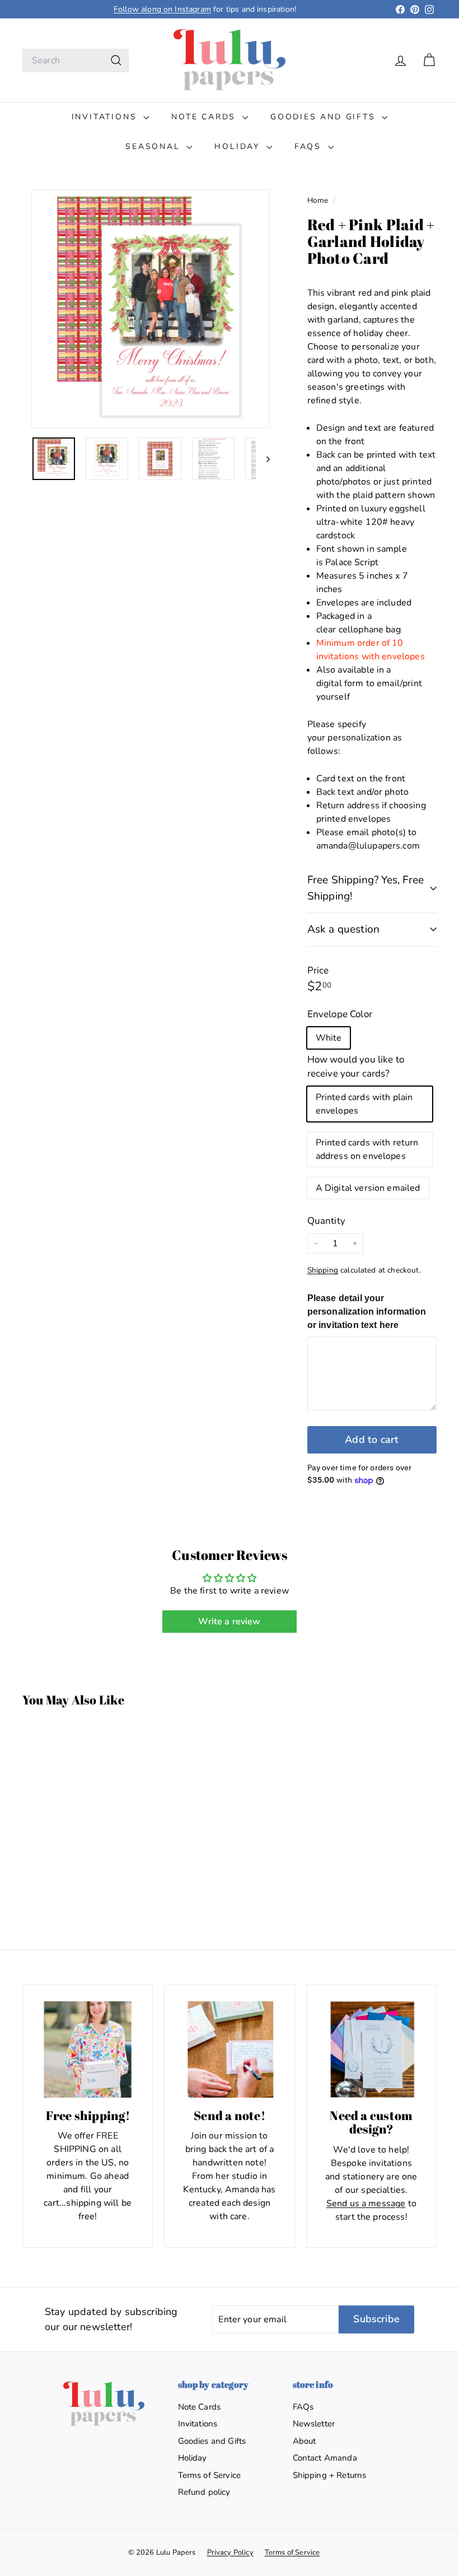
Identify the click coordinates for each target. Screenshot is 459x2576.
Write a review (229, 1622)
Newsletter (314, 2424)
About (305, 2441)
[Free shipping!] (88, 2049)
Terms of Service (210, 2475)
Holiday (239, 146)
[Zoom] (151, 309)
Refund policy (204, 2492)
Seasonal (154, 146)
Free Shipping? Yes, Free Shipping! (366, 888)
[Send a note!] (229, 2049)
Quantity (326, 1221)
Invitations (106, 117)
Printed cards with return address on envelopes (367, 1149)
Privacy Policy (230, 2552)
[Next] (263, 459)
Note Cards (205, 117)
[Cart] (429, 60)
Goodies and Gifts (325, 117)
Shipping (323, 1270)
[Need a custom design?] (371, 2049)
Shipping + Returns (330, 2475)
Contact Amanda (325, 2458)
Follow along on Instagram (162, 9)
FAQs (310, 146)
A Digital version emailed (368, 1188)
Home (319, 200)
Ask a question (344, 929)
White (329, 1038)
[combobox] (76, 60)
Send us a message (366, 2204)
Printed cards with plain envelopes (364, 1104)
